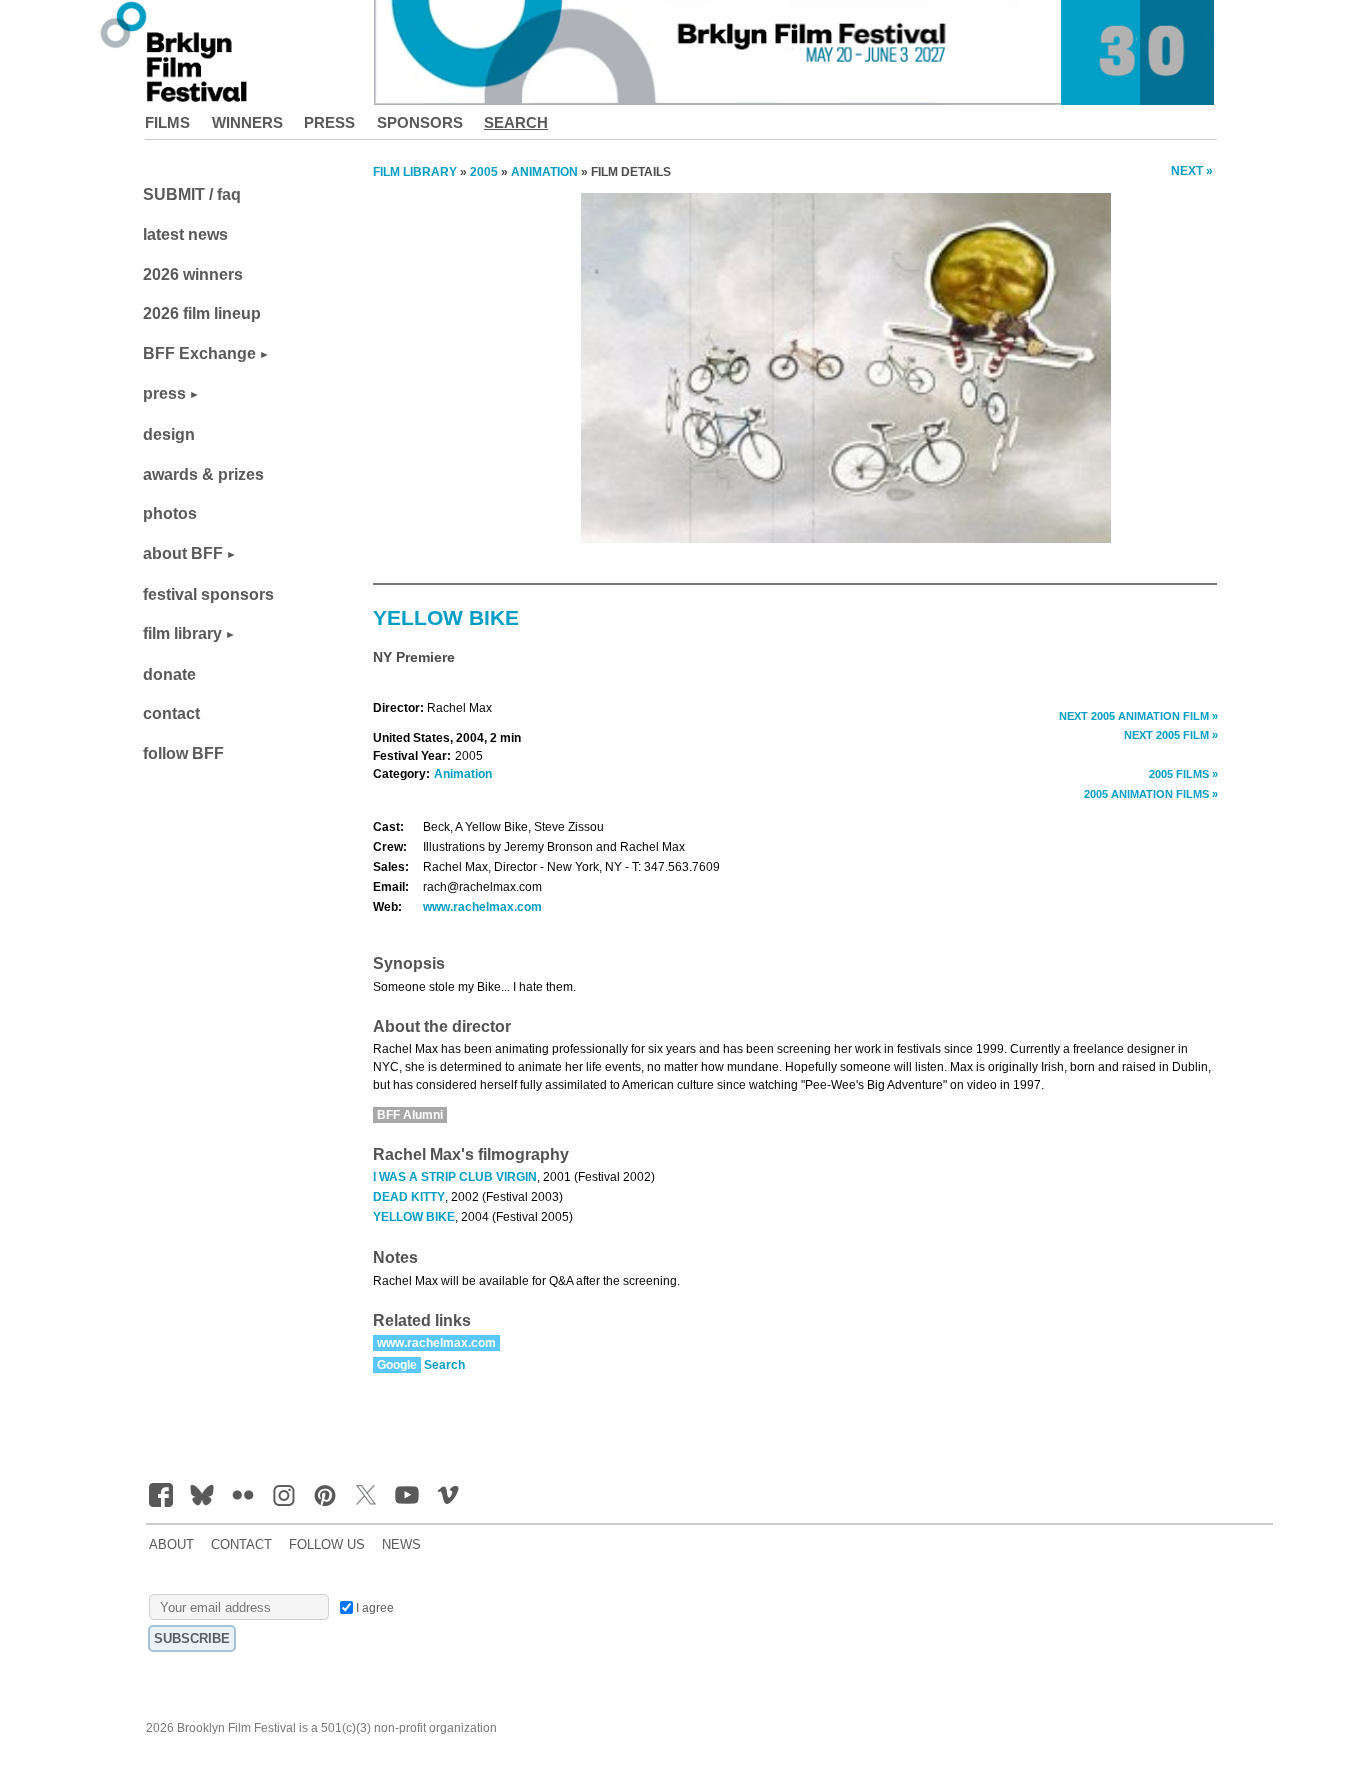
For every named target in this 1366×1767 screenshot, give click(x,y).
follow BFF (183, 753)
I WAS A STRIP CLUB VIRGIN (455, 1177)
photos (170, 513)
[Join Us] (161, 1495)
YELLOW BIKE (414, 1217)
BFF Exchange (199, 353)
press (164, 393)
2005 (484, 172)
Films (167, 122)
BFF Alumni (410, 1115)
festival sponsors (208, 594)
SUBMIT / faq (192, 194)
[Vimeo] (448, 1495)
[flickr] (243, 1495)
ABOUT (171, 1545)
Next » (1192, 171)
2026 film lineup (202, 313)
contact (171, 713)
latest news (185, 234)
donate (169, 674)
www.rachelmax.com (482, 907)
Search (516, 122)
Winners (247, 122)
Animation (463, 774)
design (169, 434)
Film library (415, 172)
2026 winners (193, 274)
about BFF (183, 553)
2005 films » (1183, 774)
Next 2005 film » (1171, 735)
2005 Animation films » (1151, 794)
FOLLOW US (327, 1545)
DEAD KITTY (409, 1197)
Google (397, 1365)
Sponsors (420, 122)
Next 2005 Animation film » (1138, 716)
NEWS (401, 1545)
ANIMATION (544, 172)
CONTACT (241, 1545)
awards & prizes (203, 474)
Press (329, 122)
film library (182, 633)
